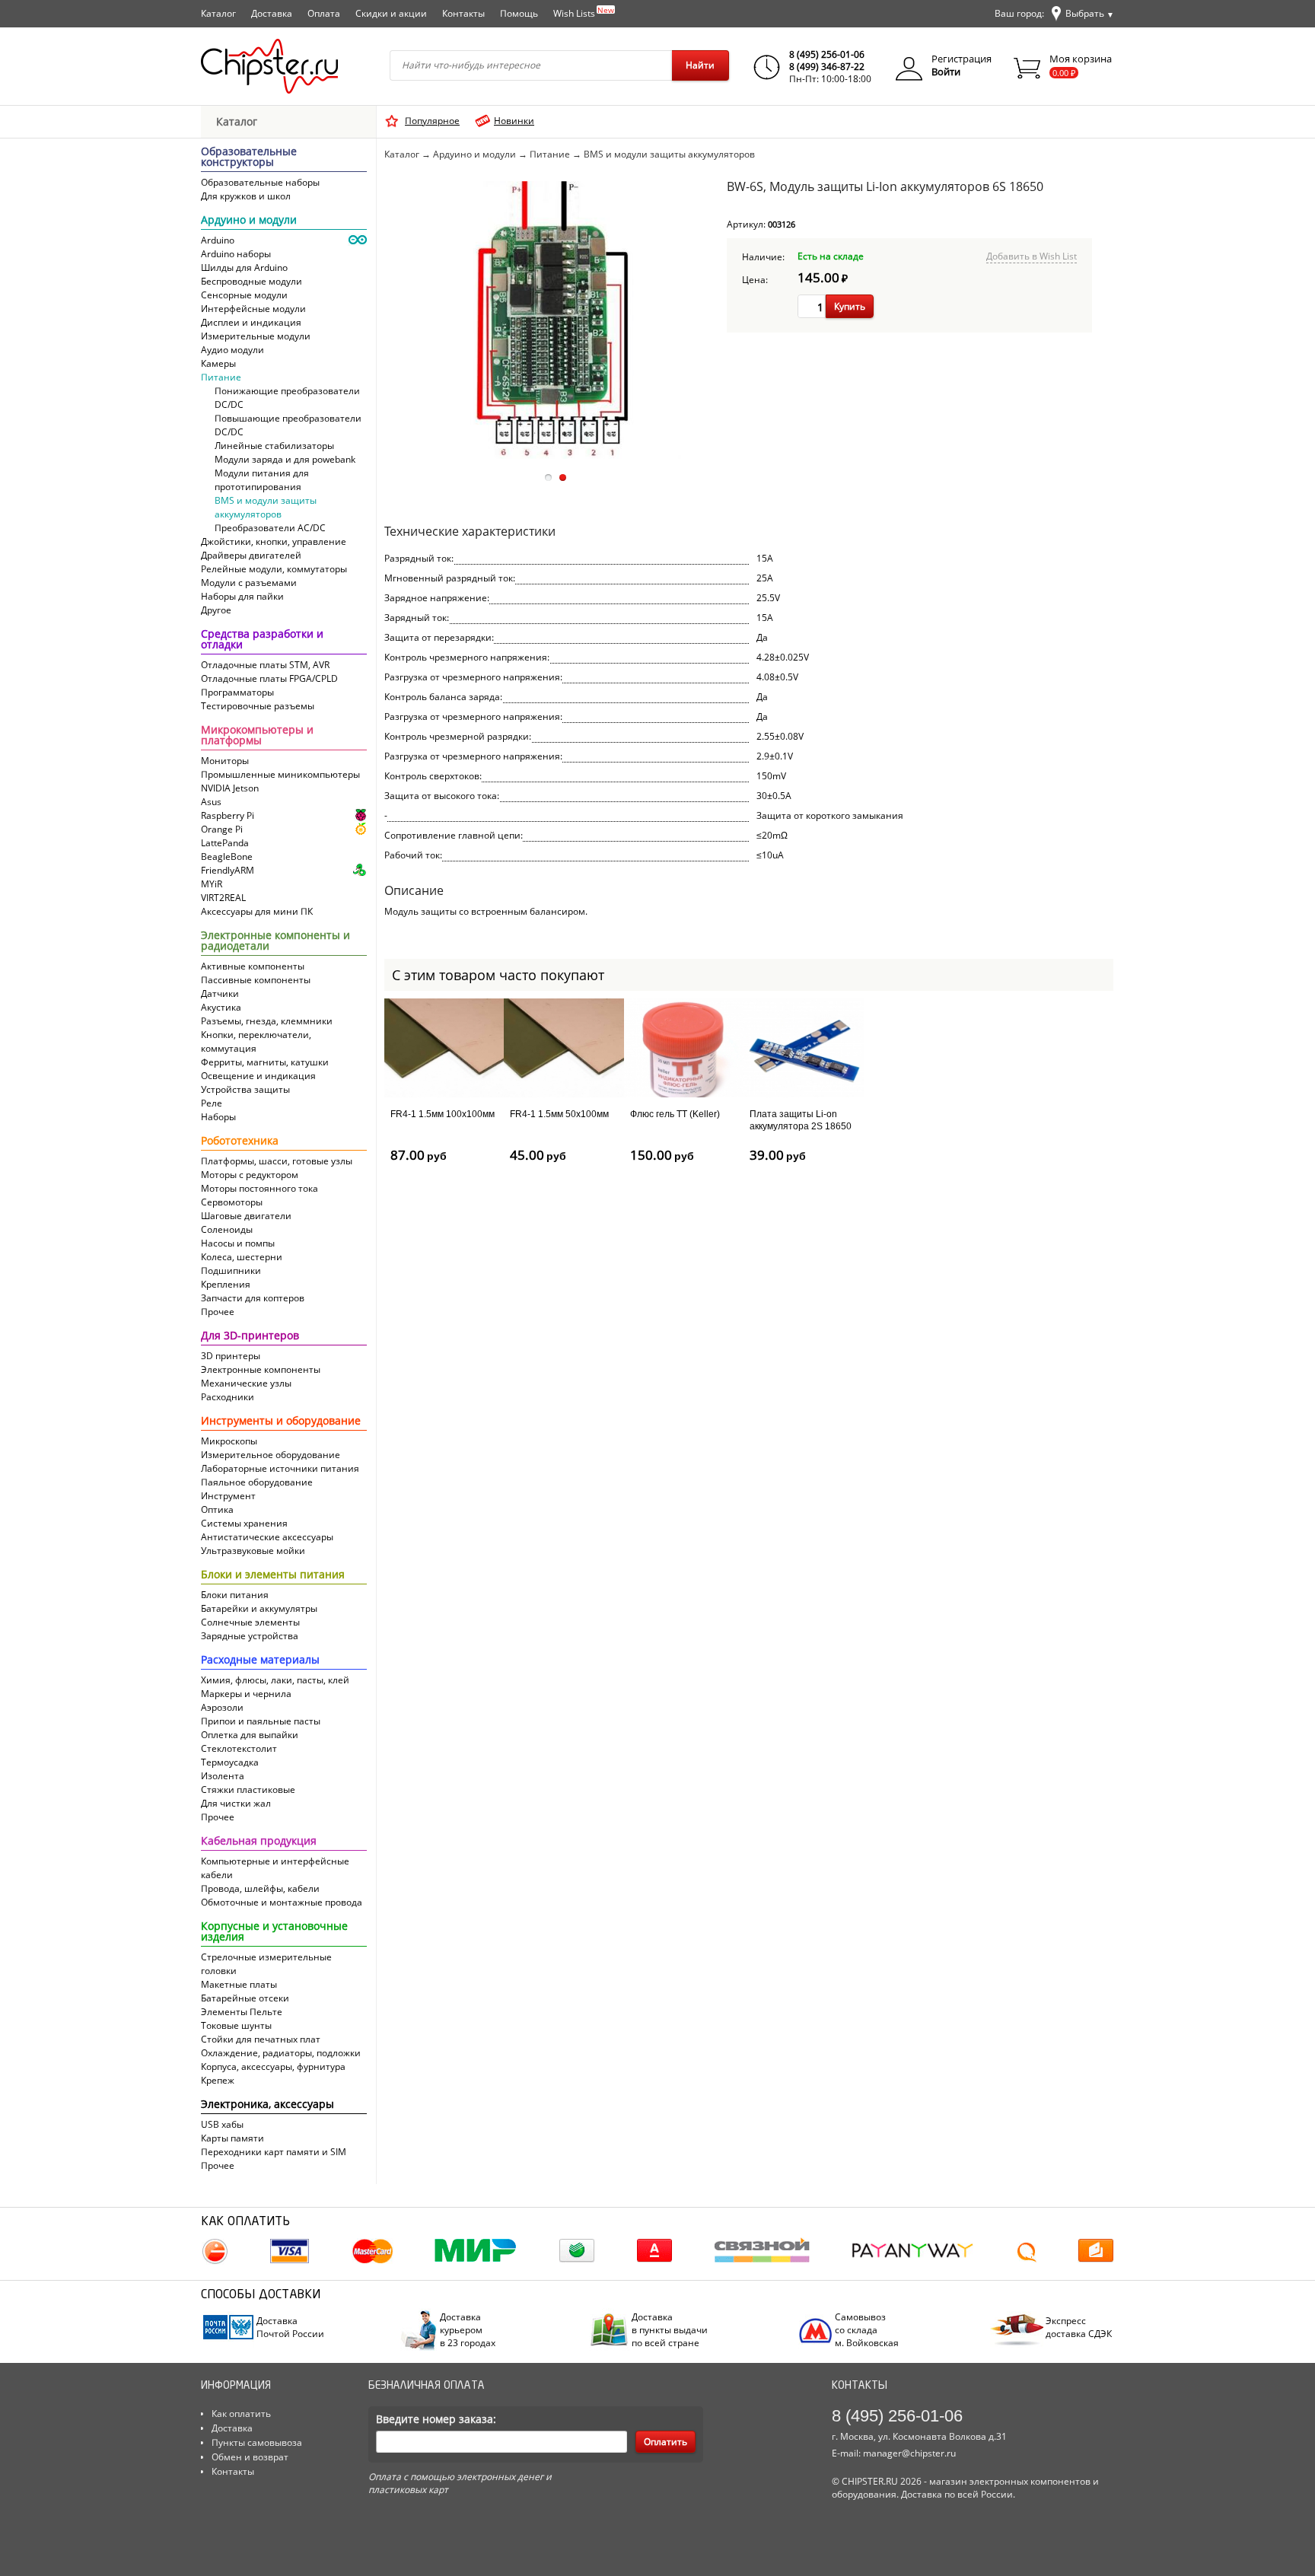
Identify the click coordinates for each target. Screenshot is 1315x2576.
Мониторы (225, 761)
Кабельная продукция (259, 1842)
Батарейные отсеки (245, 1998)
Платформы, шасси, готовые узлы (277, 1161)
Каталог (218, 13)
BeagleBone (227, 857)
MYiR (212, 884)
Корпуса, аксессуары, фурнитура (273, 2067)
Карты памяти (232, 2138)
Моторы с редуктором (250, 1175)
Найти (700, 65)
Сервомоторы (232, 1202)
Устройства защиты (245, 1089)
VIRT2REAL (223, 898)
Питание (221, 377)
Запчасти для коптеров (253, 1298)
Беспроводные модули (252, 281)
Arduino (218, 240)
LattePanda (225, 843)
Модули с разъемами (249, 583)
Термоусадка (230, 1762)
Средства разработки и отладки (262, 640)
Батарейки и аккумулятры (259, 1608)
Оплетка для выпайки (250, 1735)
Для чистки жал (236, 1803)
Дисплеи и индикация (251, 322)
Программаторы (237, 692)
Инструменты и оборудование (281, 1422)
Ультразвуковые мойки (253, 1551)
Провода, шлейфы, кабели (260, 1888)
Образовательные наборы (260, 182)
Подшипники (231, 1270)
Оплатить (665, 2442)
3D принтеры (231, 1356)
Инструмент (228, 1496)
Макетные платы (239, 1984)
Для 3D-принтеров (250, 1336)
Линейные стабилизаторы (274, 446)
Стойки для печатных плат (261, 2039)
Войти (946, 72)
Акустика (221, 1007)
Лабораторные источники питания (280, 1468)
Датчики (220, 993)
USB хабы (222, 2124)
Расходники (228, 1397)
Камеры (218, 363)
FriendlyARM (228, 870)
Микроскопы (229, 1441)
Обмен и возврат (250, 2457)
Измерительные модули (256, 336)
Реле (212, 1103)
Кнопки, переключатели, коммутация (256, 1041)
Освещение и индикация (258, 1076)
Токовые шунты (236, 2025)
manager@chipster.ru (909, 2453)
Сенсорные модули (244, 295)
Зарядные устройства (250, 1636)
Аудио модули (232, 350)
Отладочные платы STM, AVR (265, 665)
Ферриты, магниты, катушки (265, 1062)
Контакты (463, 13)
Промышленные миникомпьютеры (280, 774)
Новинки (514, 121)
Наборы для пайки (242, 596)
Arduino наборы (236, 254)
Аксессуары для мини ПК (257, 911)
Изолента (223, 1776)
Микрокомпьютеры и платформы (257, 736)
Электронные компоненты (261, 1369)
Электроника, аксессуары (267, 2105)
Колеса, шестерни (242, 1257)
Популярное (432, 121)
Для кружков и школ (246, 196)
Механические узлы (246, 1383)
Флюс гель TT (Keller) (675, 1114)
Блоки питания (235, 1595)
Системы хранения (244, 1523)
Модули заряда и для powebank (285, 459)
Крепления (226, 1284)
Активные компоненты (253, 966)
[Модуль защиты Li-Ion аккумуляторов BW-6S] (554, 455)
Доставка (272, 13)
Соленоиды (227, 1229)
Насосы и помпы (238, 1243)
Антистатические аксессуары (267, 1537)
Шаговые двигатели (246, 1216)
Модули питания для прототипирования (262, 480)
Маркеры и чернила (246, 1694)
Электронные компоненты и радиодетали (275, 941)
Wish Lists (584, 12)
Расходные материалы (260, 1661)
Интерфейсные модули (253, 309)
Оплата (324, 13)
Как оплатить (241, 2414)
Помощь (519, 13)
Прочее (218, 1312)
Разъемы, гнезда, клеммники (267, 1021)
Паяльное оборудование (257, 1482)
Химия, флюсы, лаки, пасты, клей (275, 1680)
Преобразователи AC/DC (270, 528)
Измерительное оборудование (271, 1455)
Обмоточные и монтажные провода (282, 1902)
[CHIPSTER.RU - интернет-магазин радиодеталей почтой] (269, 66)
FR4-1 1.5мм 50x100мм (559, 1114)
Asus (211, 802)
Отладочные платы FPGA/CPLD (269, 678)
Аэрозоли (222, 1707)
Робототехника (240, 1142)
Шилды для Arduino (244, 267)
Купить (850, 306)
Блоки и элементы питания (273, 1575)
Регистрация (962, 59)
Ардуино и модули (249, 221)
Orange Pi (222, 829)
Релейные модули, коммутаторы (274, 569)
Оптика (217, 1509)
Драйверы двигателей (251, 555)
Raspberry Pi (228, 815)
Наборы (218, 1117)
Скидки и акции (391, 13)
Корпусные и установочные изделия (274, 1932)
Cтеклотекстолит (239, 1748)
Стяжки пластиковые (248, 1790)
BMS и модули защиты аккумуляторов (266, 507)
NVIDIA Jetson (230, 788)
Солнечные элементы (250, 1622)
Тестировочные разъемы (258, 706)
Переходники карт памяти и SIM (274, 2152)
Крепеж (218, 2080)
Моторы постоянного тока (259, 1188)
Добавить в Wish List (1032, 256)
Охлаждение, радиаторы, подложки (281, 2053)
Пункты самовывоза (257, 2442)
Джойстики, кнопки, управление (274, 541)
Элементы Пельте (242, 2012)
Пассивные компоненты (256, 980)
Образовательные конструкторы (249, 158)
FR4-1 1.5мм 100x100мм (443, 1114)
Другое (216, 610)
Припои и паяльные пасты (261, 1721)
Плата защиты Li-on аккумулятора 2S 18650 (801, 1120)
